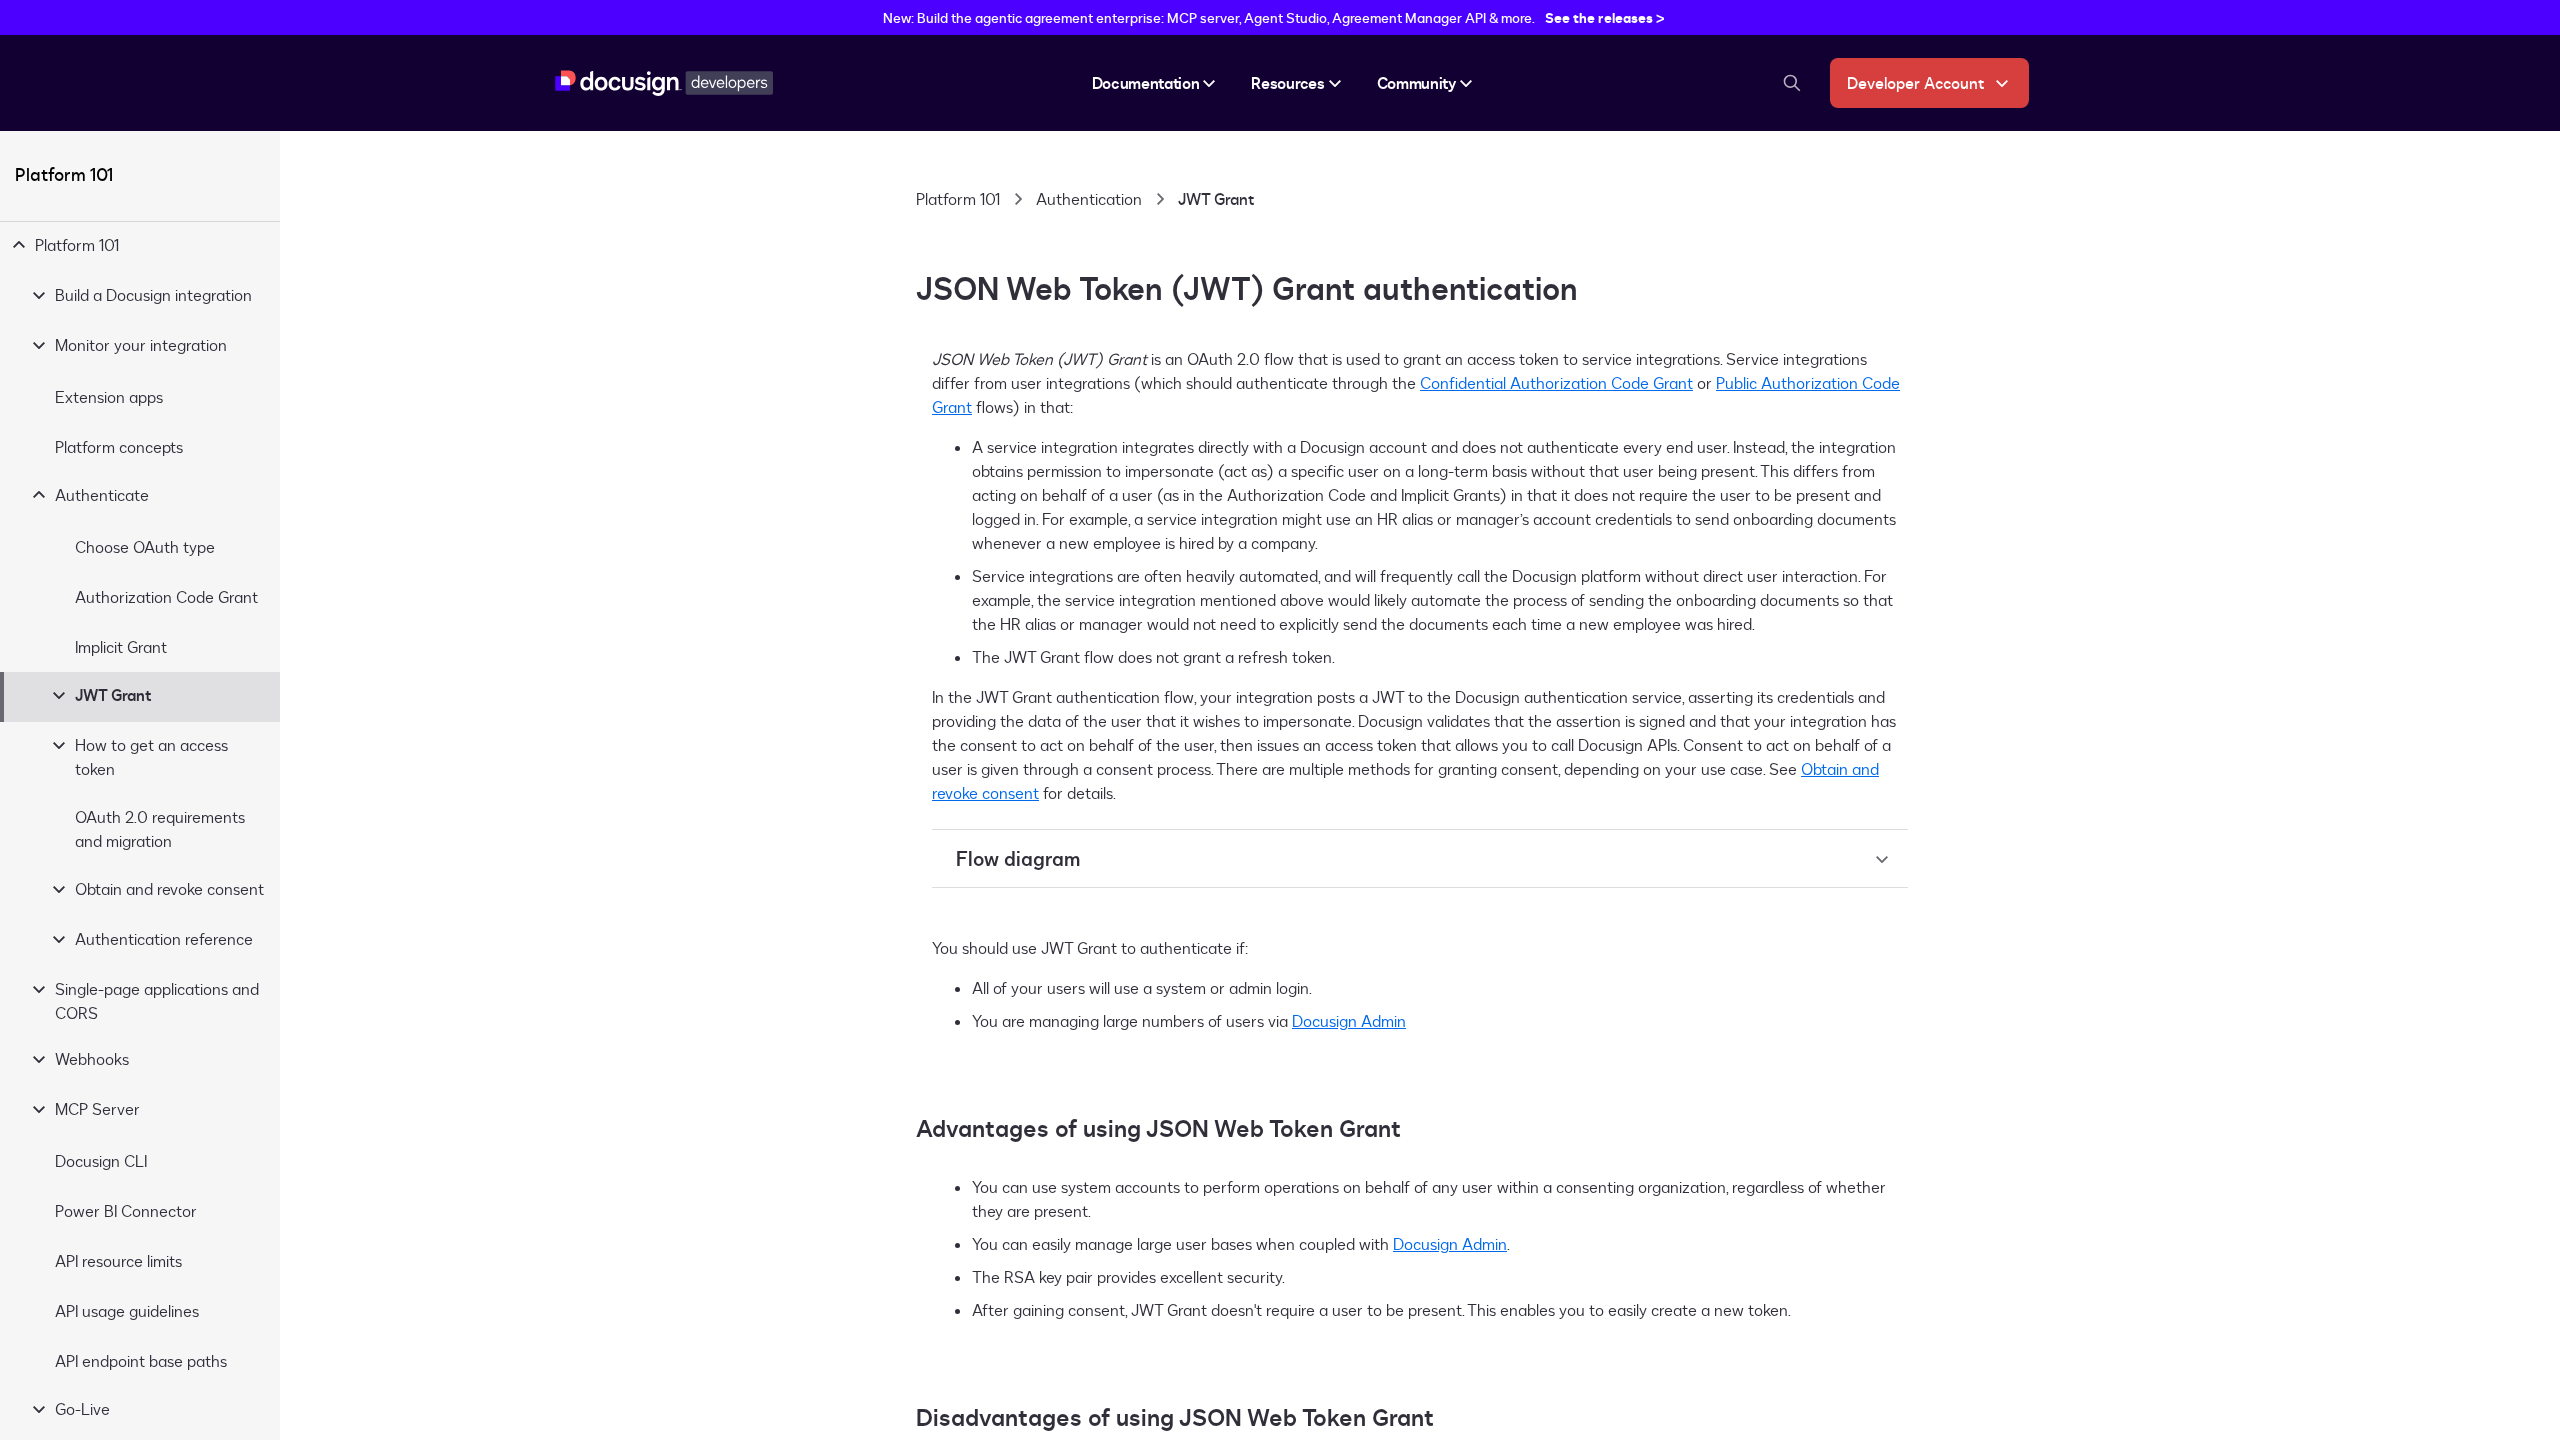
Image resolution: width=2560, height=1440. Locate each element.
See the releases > (1605, 17)
